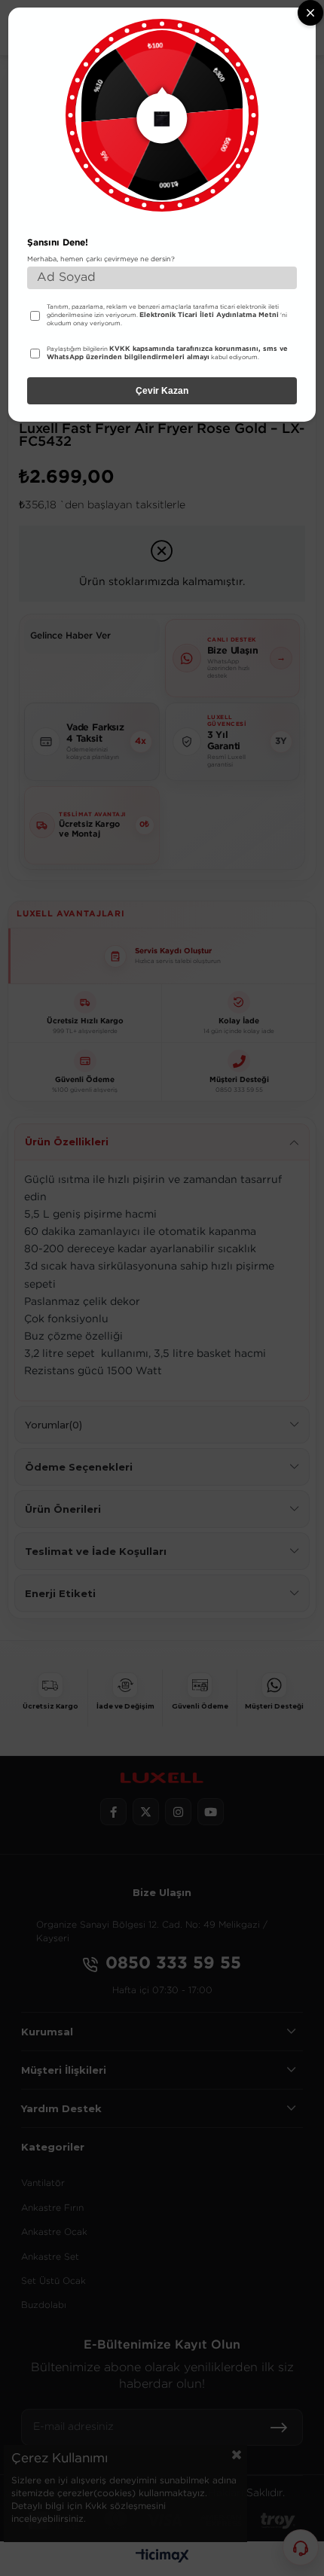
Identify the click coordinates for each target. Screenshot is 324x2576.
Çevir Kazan (162, 391)
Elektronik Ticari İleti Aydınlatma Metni (209, 315)
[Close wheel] (310, 13)
